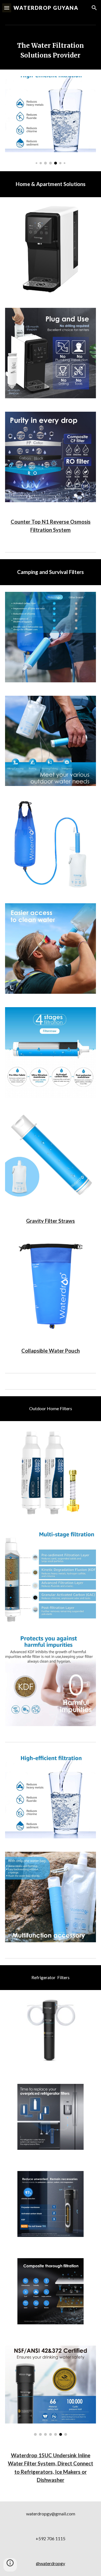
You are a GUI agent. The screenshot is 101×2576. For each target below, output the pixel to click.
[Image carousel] (50, 121)
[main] (50, 51)
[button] (7, 8)
